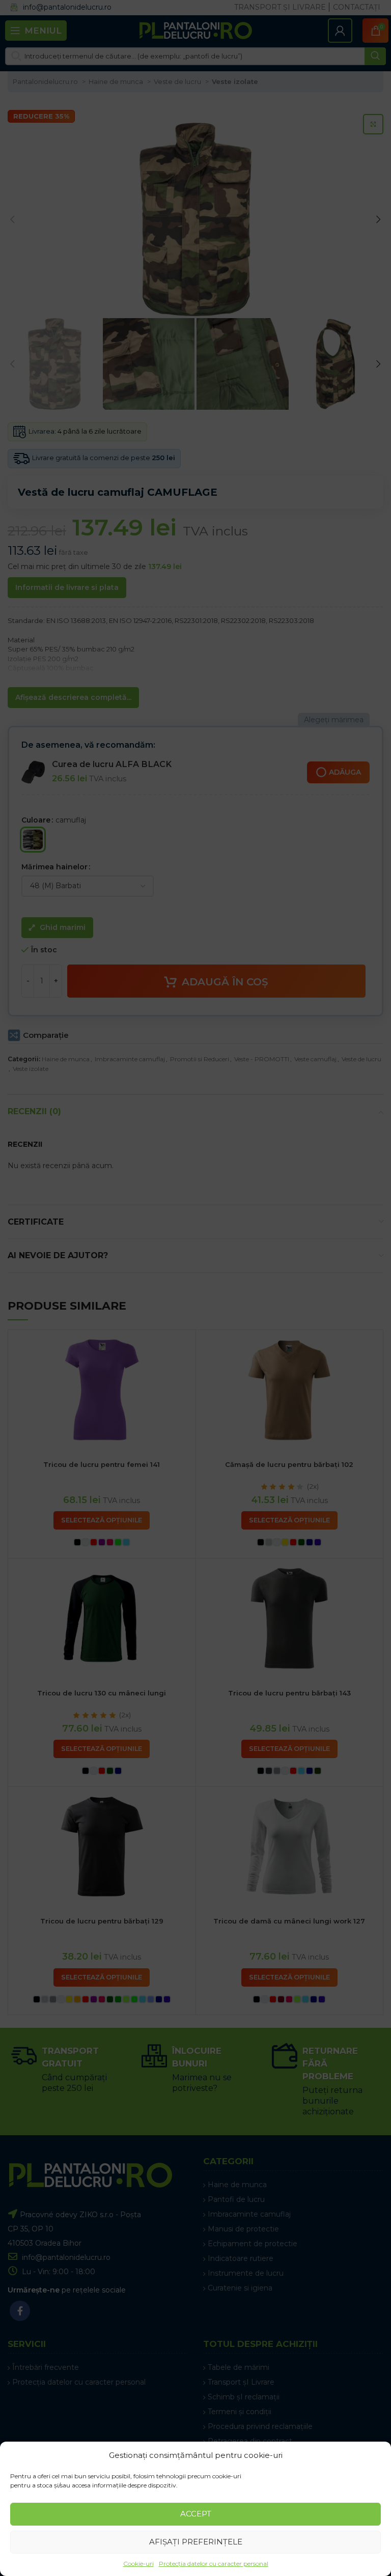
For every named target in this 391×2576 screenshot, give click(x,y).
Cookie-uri (138, 2564)
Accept (196, 2514)
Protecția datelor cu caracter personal (214, 2564)
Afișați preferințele (196, 2542)
